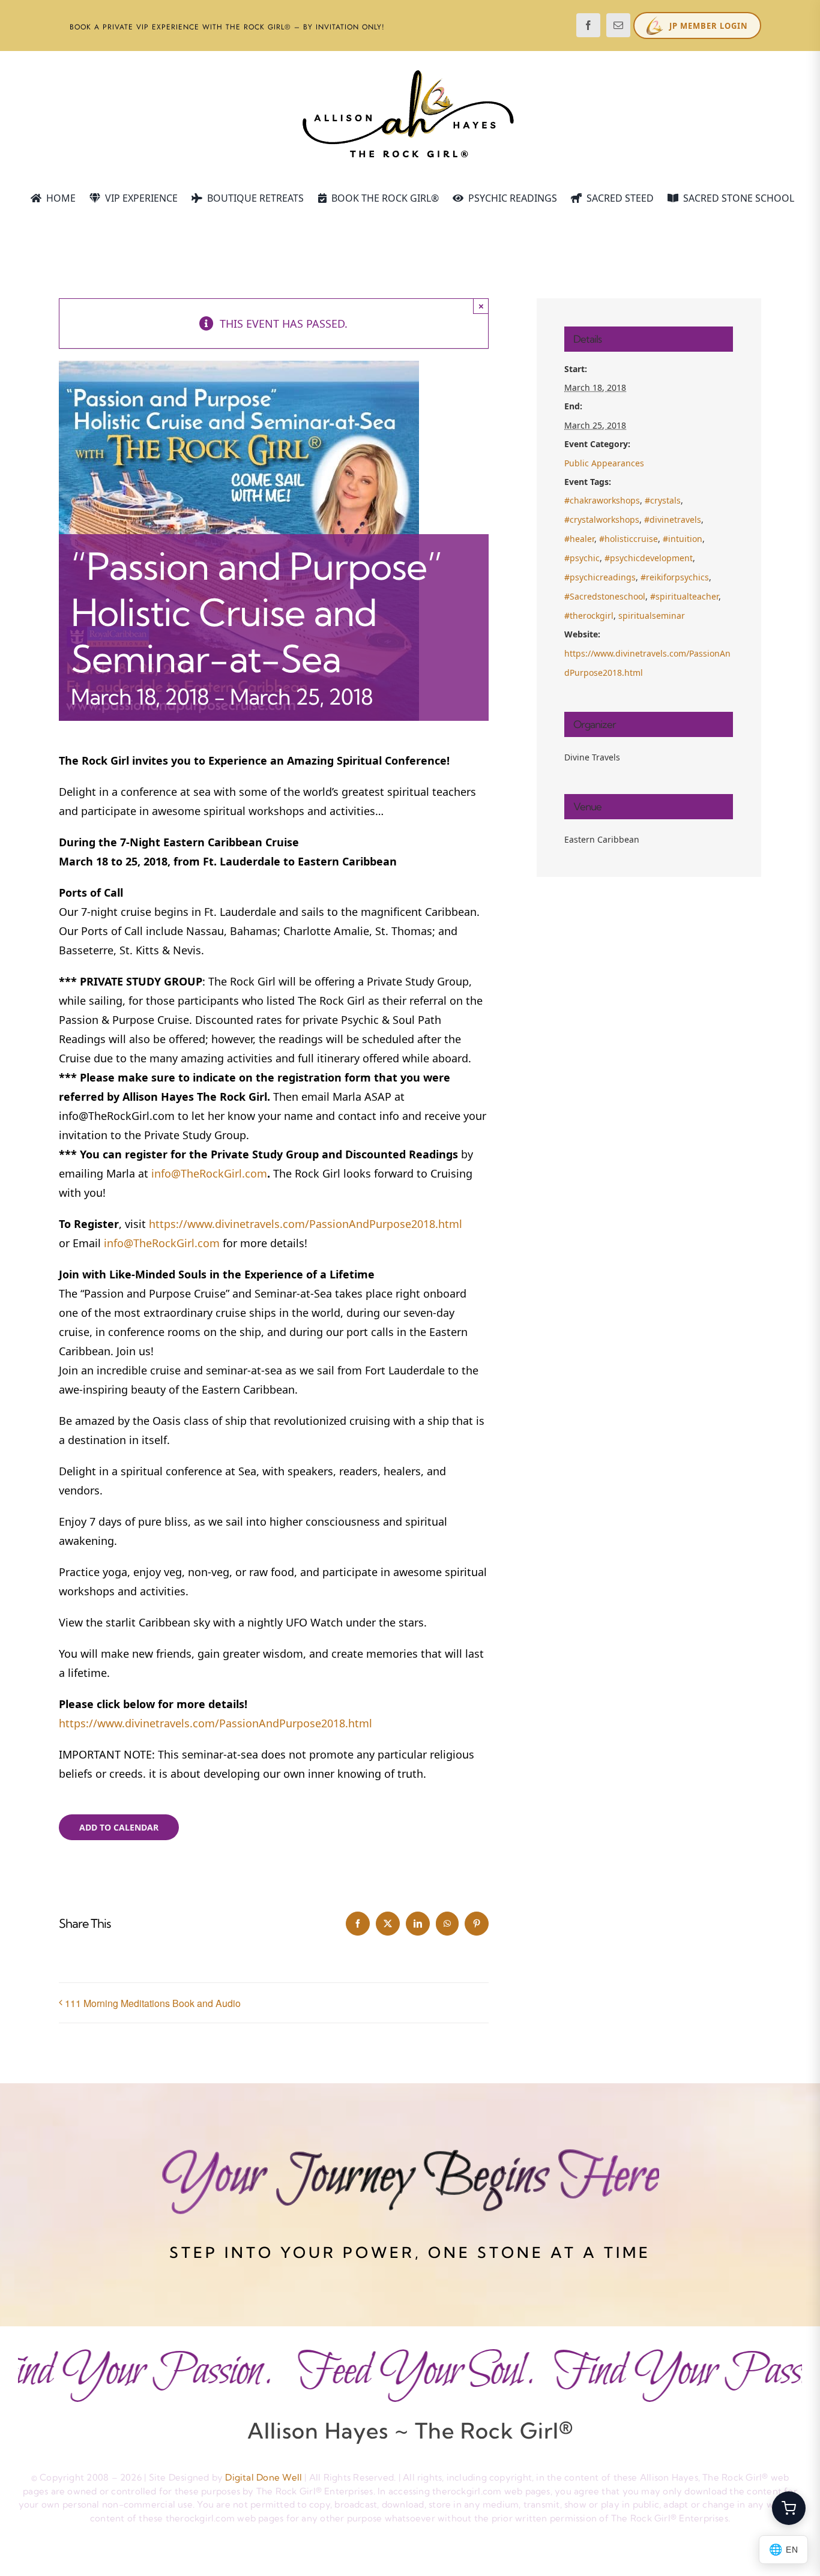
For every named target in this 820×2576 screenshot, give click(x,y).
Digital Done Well (264, 2477)
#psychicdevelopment (649, 558)
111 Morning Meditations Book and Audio (153, 2003)
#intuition (683, 539)
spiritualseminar (652, 615)
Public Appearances (604, 463)
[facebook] (588, 25)
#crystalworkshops (602, 519)
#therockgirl (589, 615)
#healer (579, 539)
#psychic (582, 558)
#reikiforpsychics (675, 577)
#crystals (663, 500)
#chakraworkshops (602, 500)
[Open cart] (789, 2508)
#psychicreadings (600, 577)
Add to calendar (119, 1827)
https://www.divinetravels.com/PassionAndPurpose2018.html (306, 1224)
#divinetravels (673, 519)
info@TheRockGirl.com (209, 1173)
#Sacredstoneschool (605, 596)
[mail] (618, 25)
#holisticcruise (629, 539)
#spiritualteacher (684, 596)
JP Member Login (709, 26)
